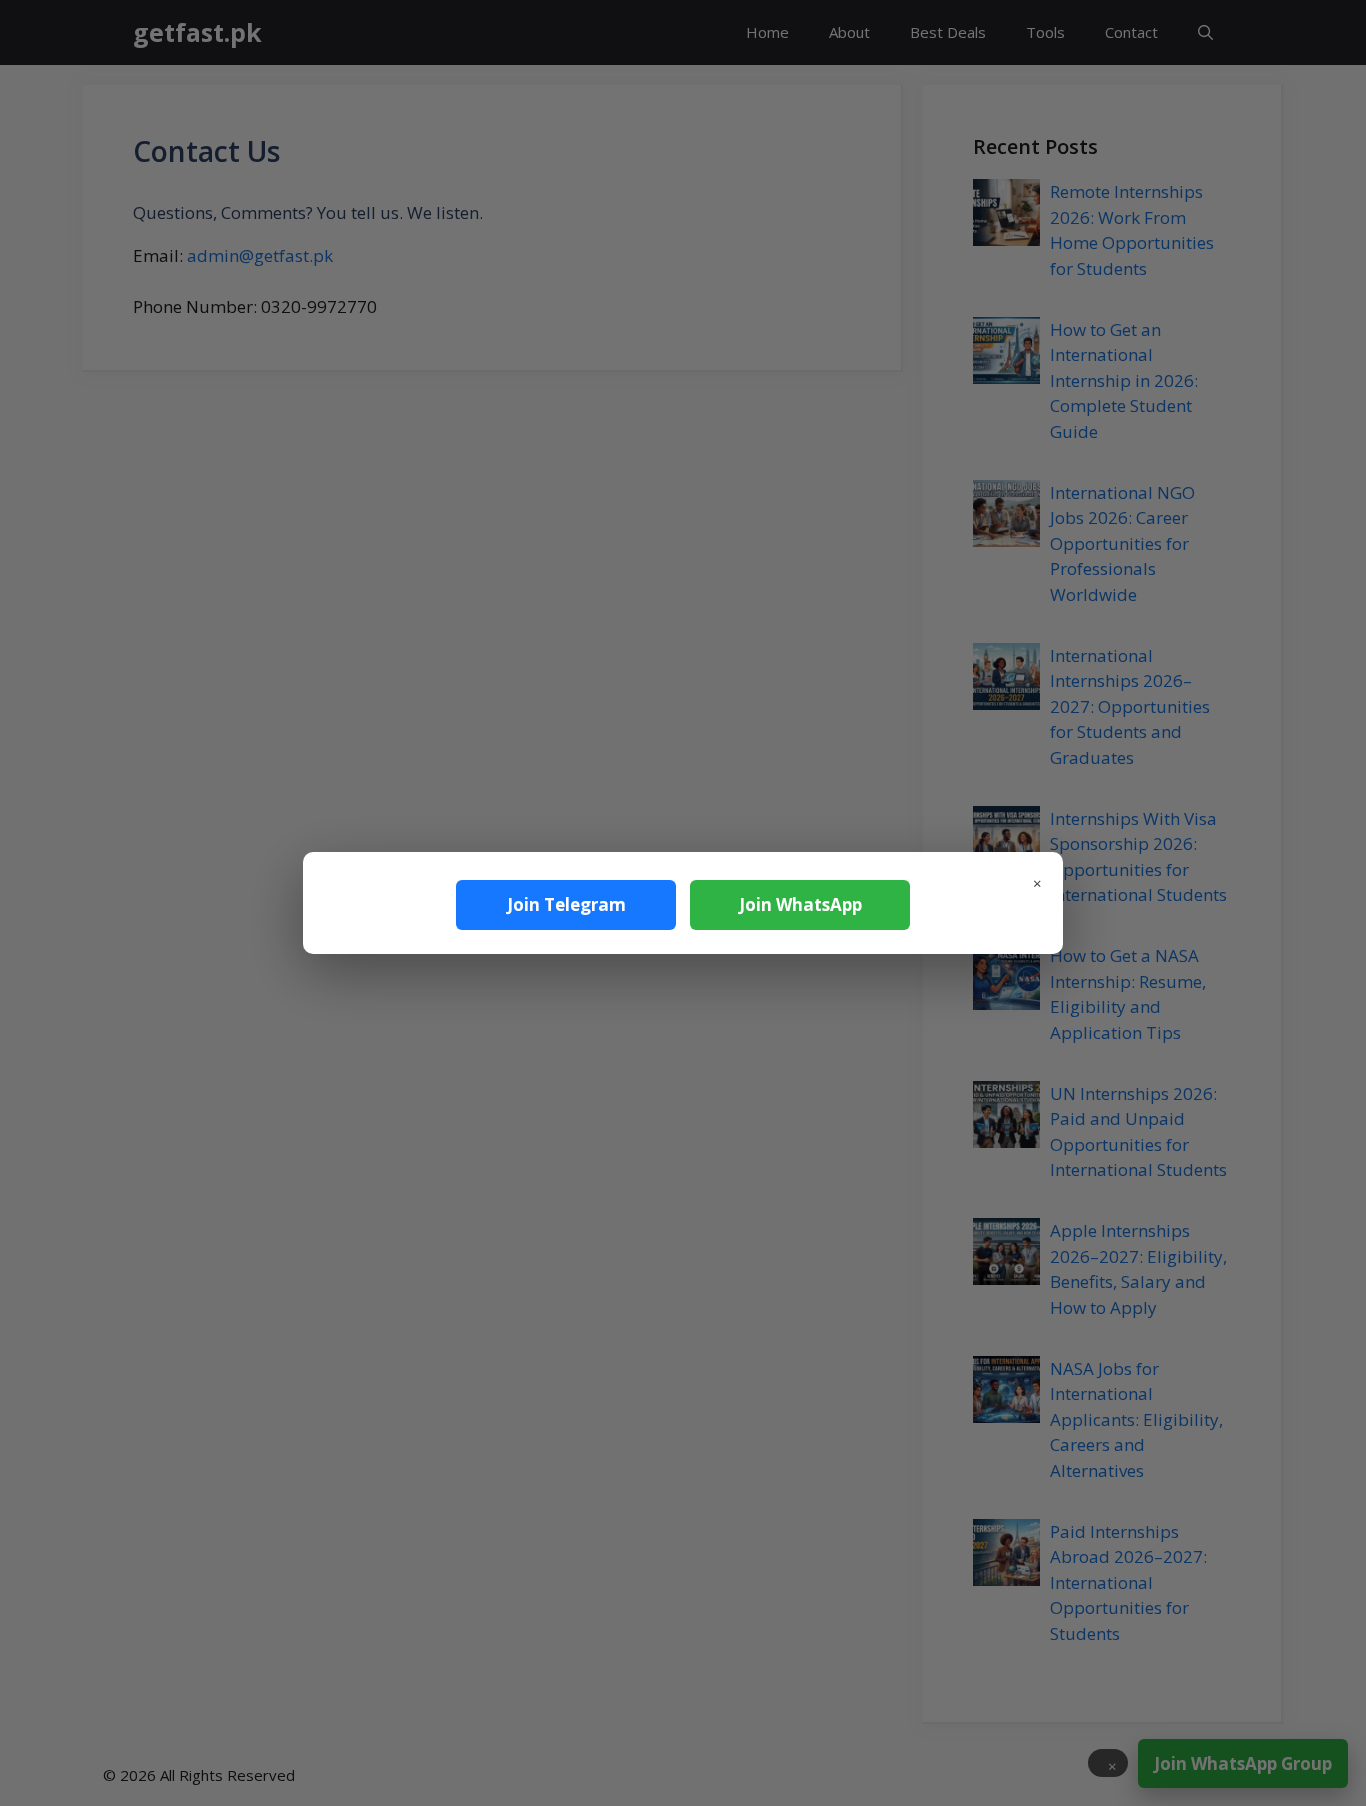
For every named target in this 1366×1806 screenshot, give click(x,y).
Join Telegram (566, 904)
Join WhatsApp (800, 904)
